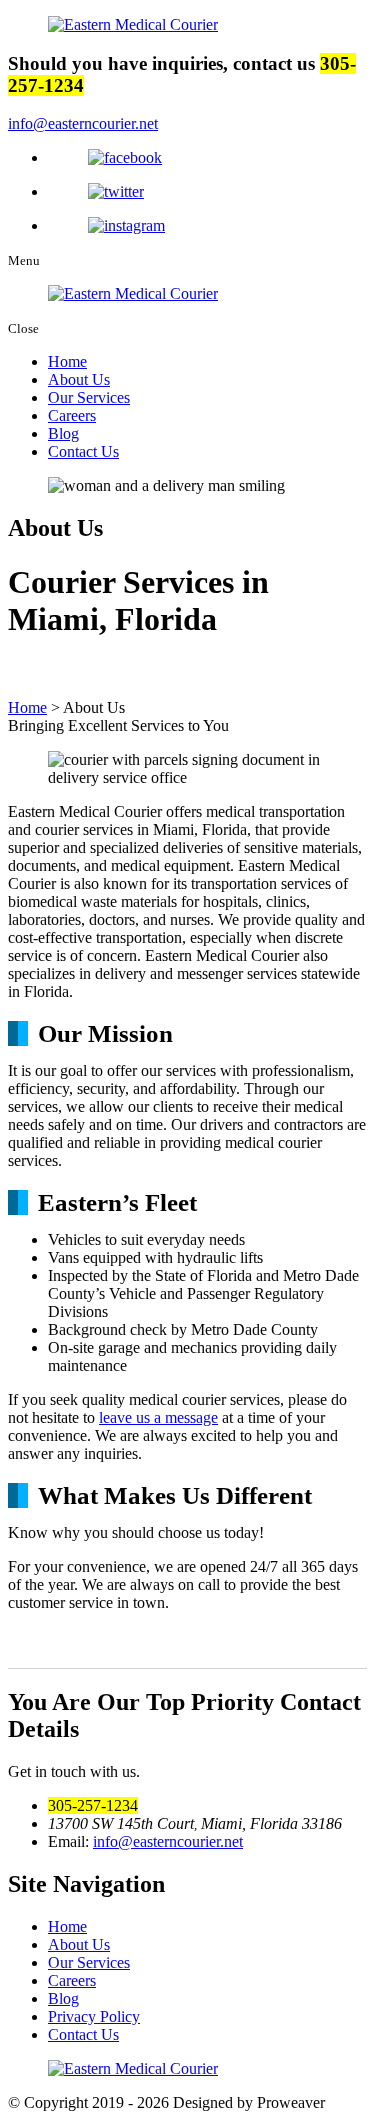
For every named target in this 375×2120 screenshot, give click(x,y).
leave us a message (158, 1417)
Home (67, 361)
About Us (79, 379)
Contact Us (83, 451)
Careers (72, 415)
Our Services (89, 397)
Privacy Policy (94, 2016)
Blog (63, 433)
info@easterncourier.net (83, 123)
